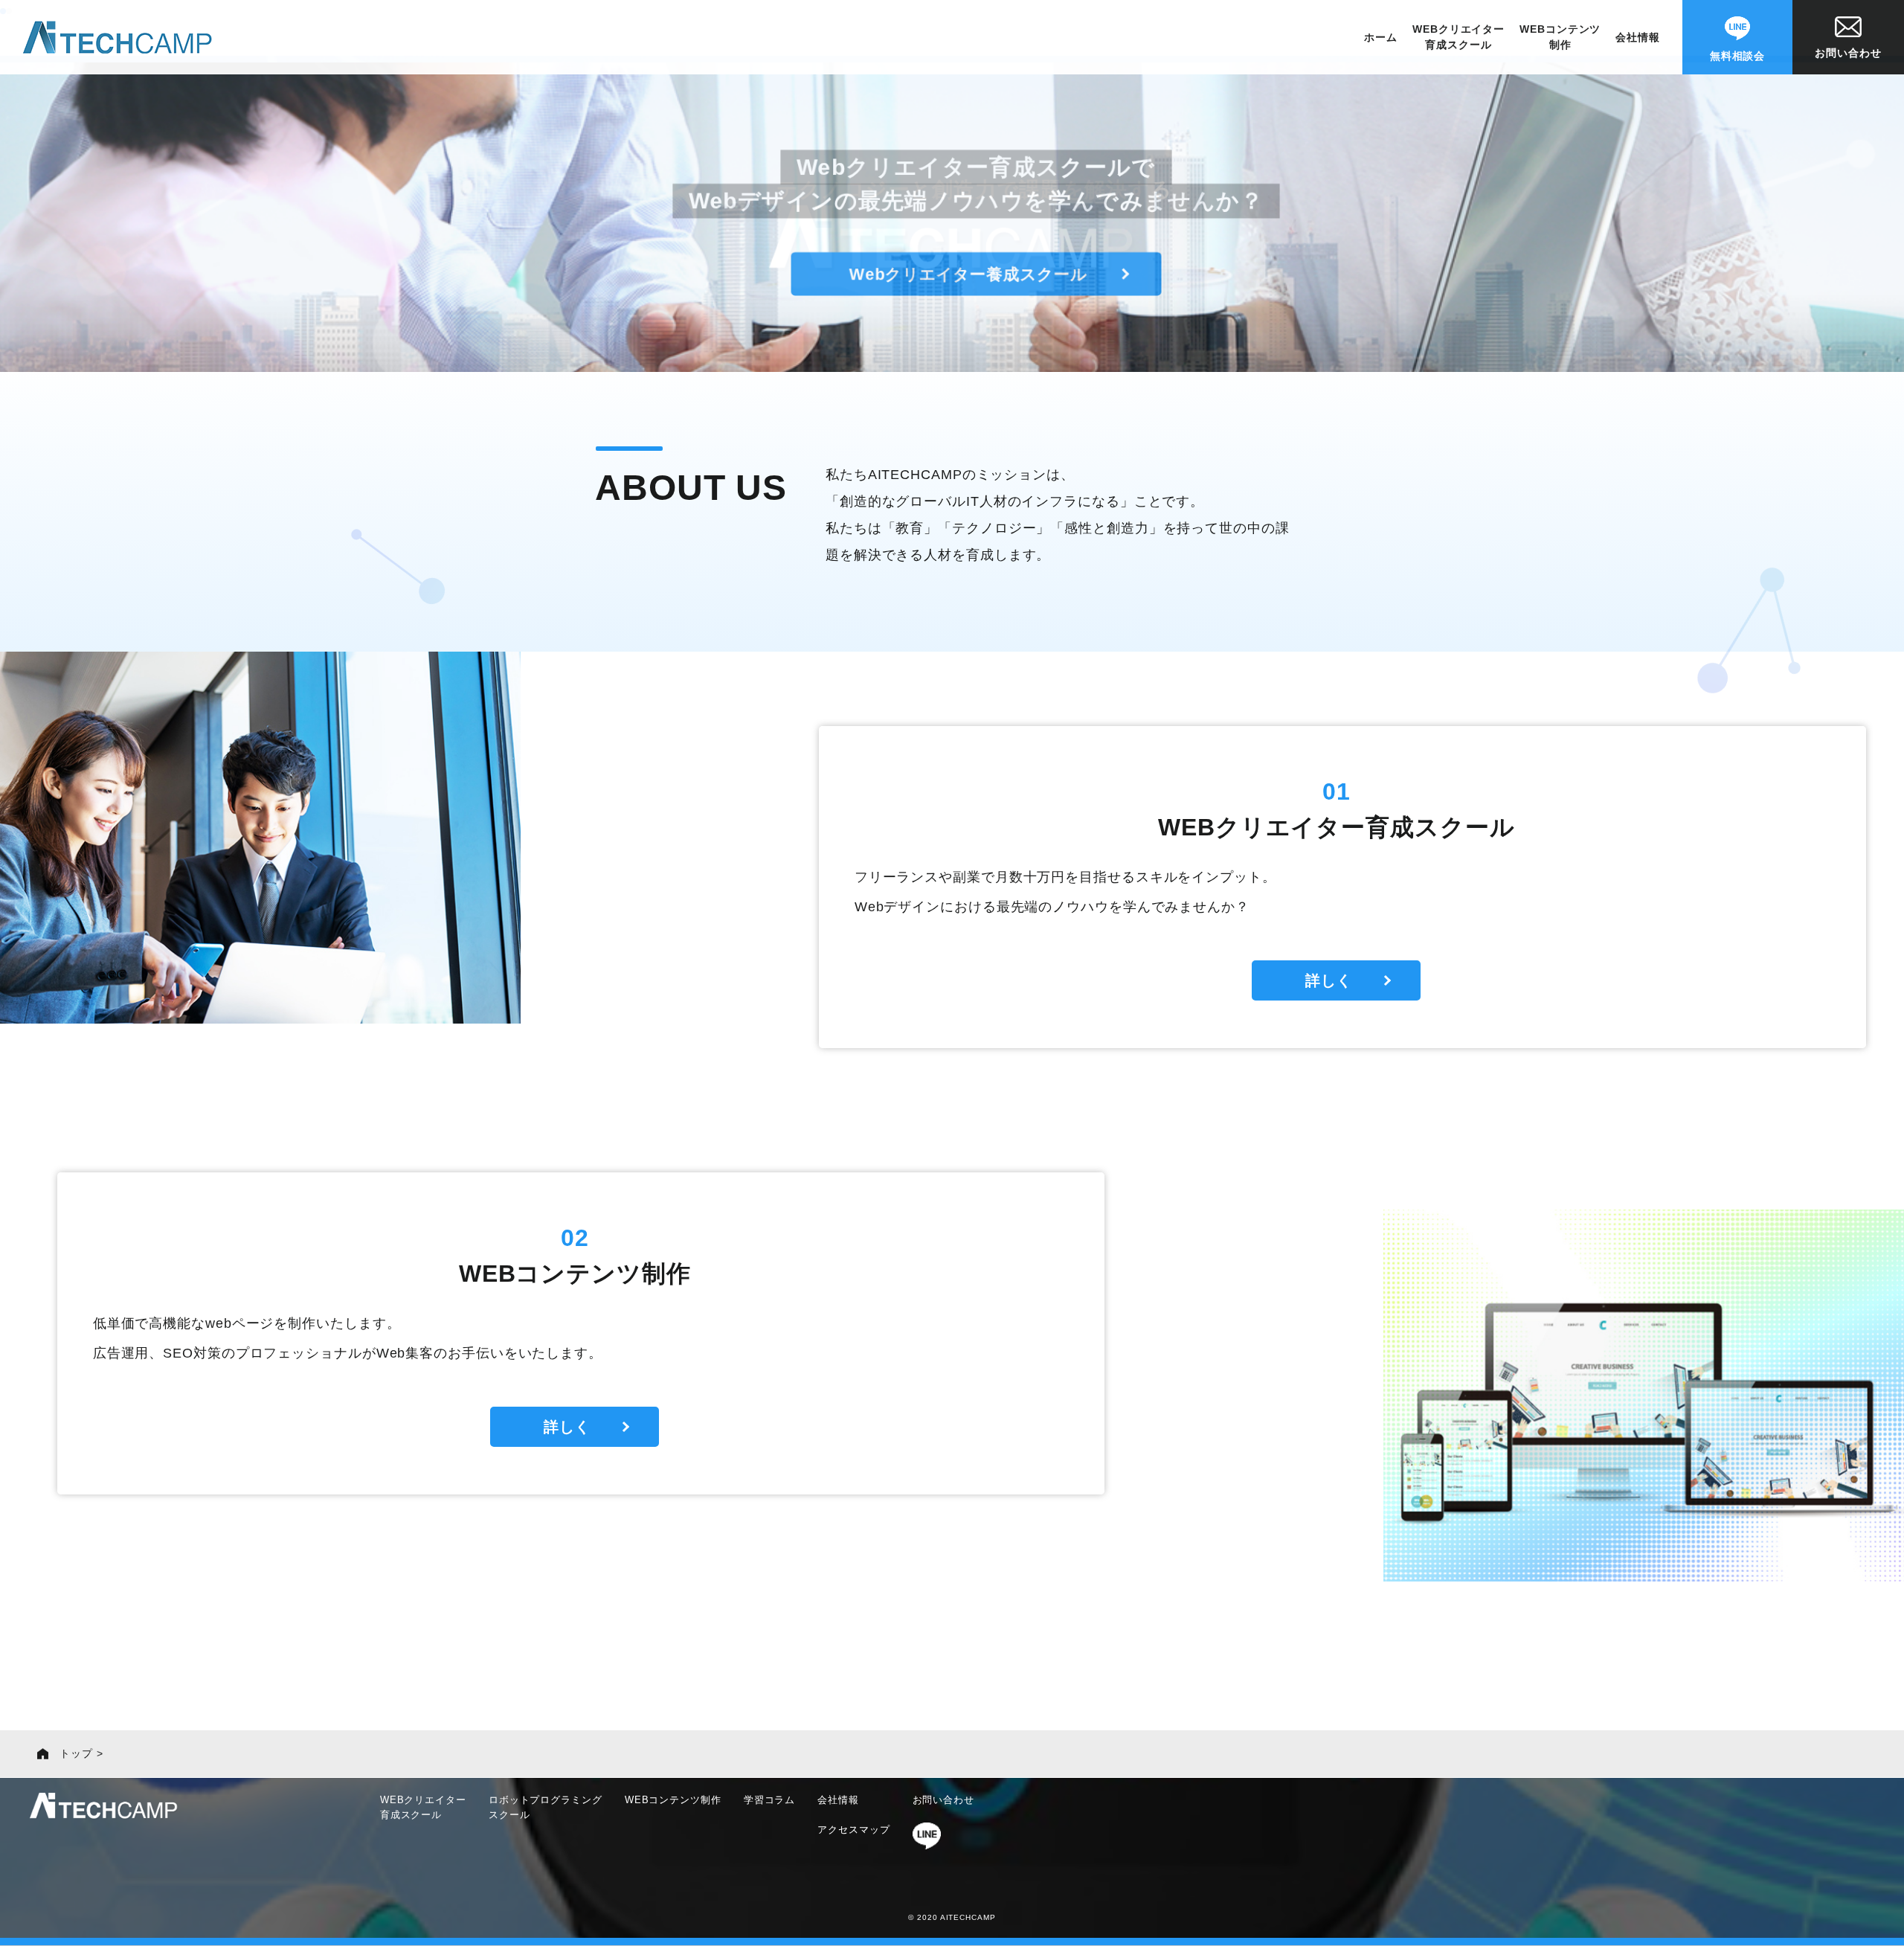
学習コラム (770, 1800)
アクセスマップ (853, 1830)
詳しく (1329, 980)
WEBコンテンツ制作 (1560, 37)
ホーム (1381, 37)
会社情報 (1638, 37)
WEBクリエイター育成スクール (1458, 37)
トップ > (81, 1753)
